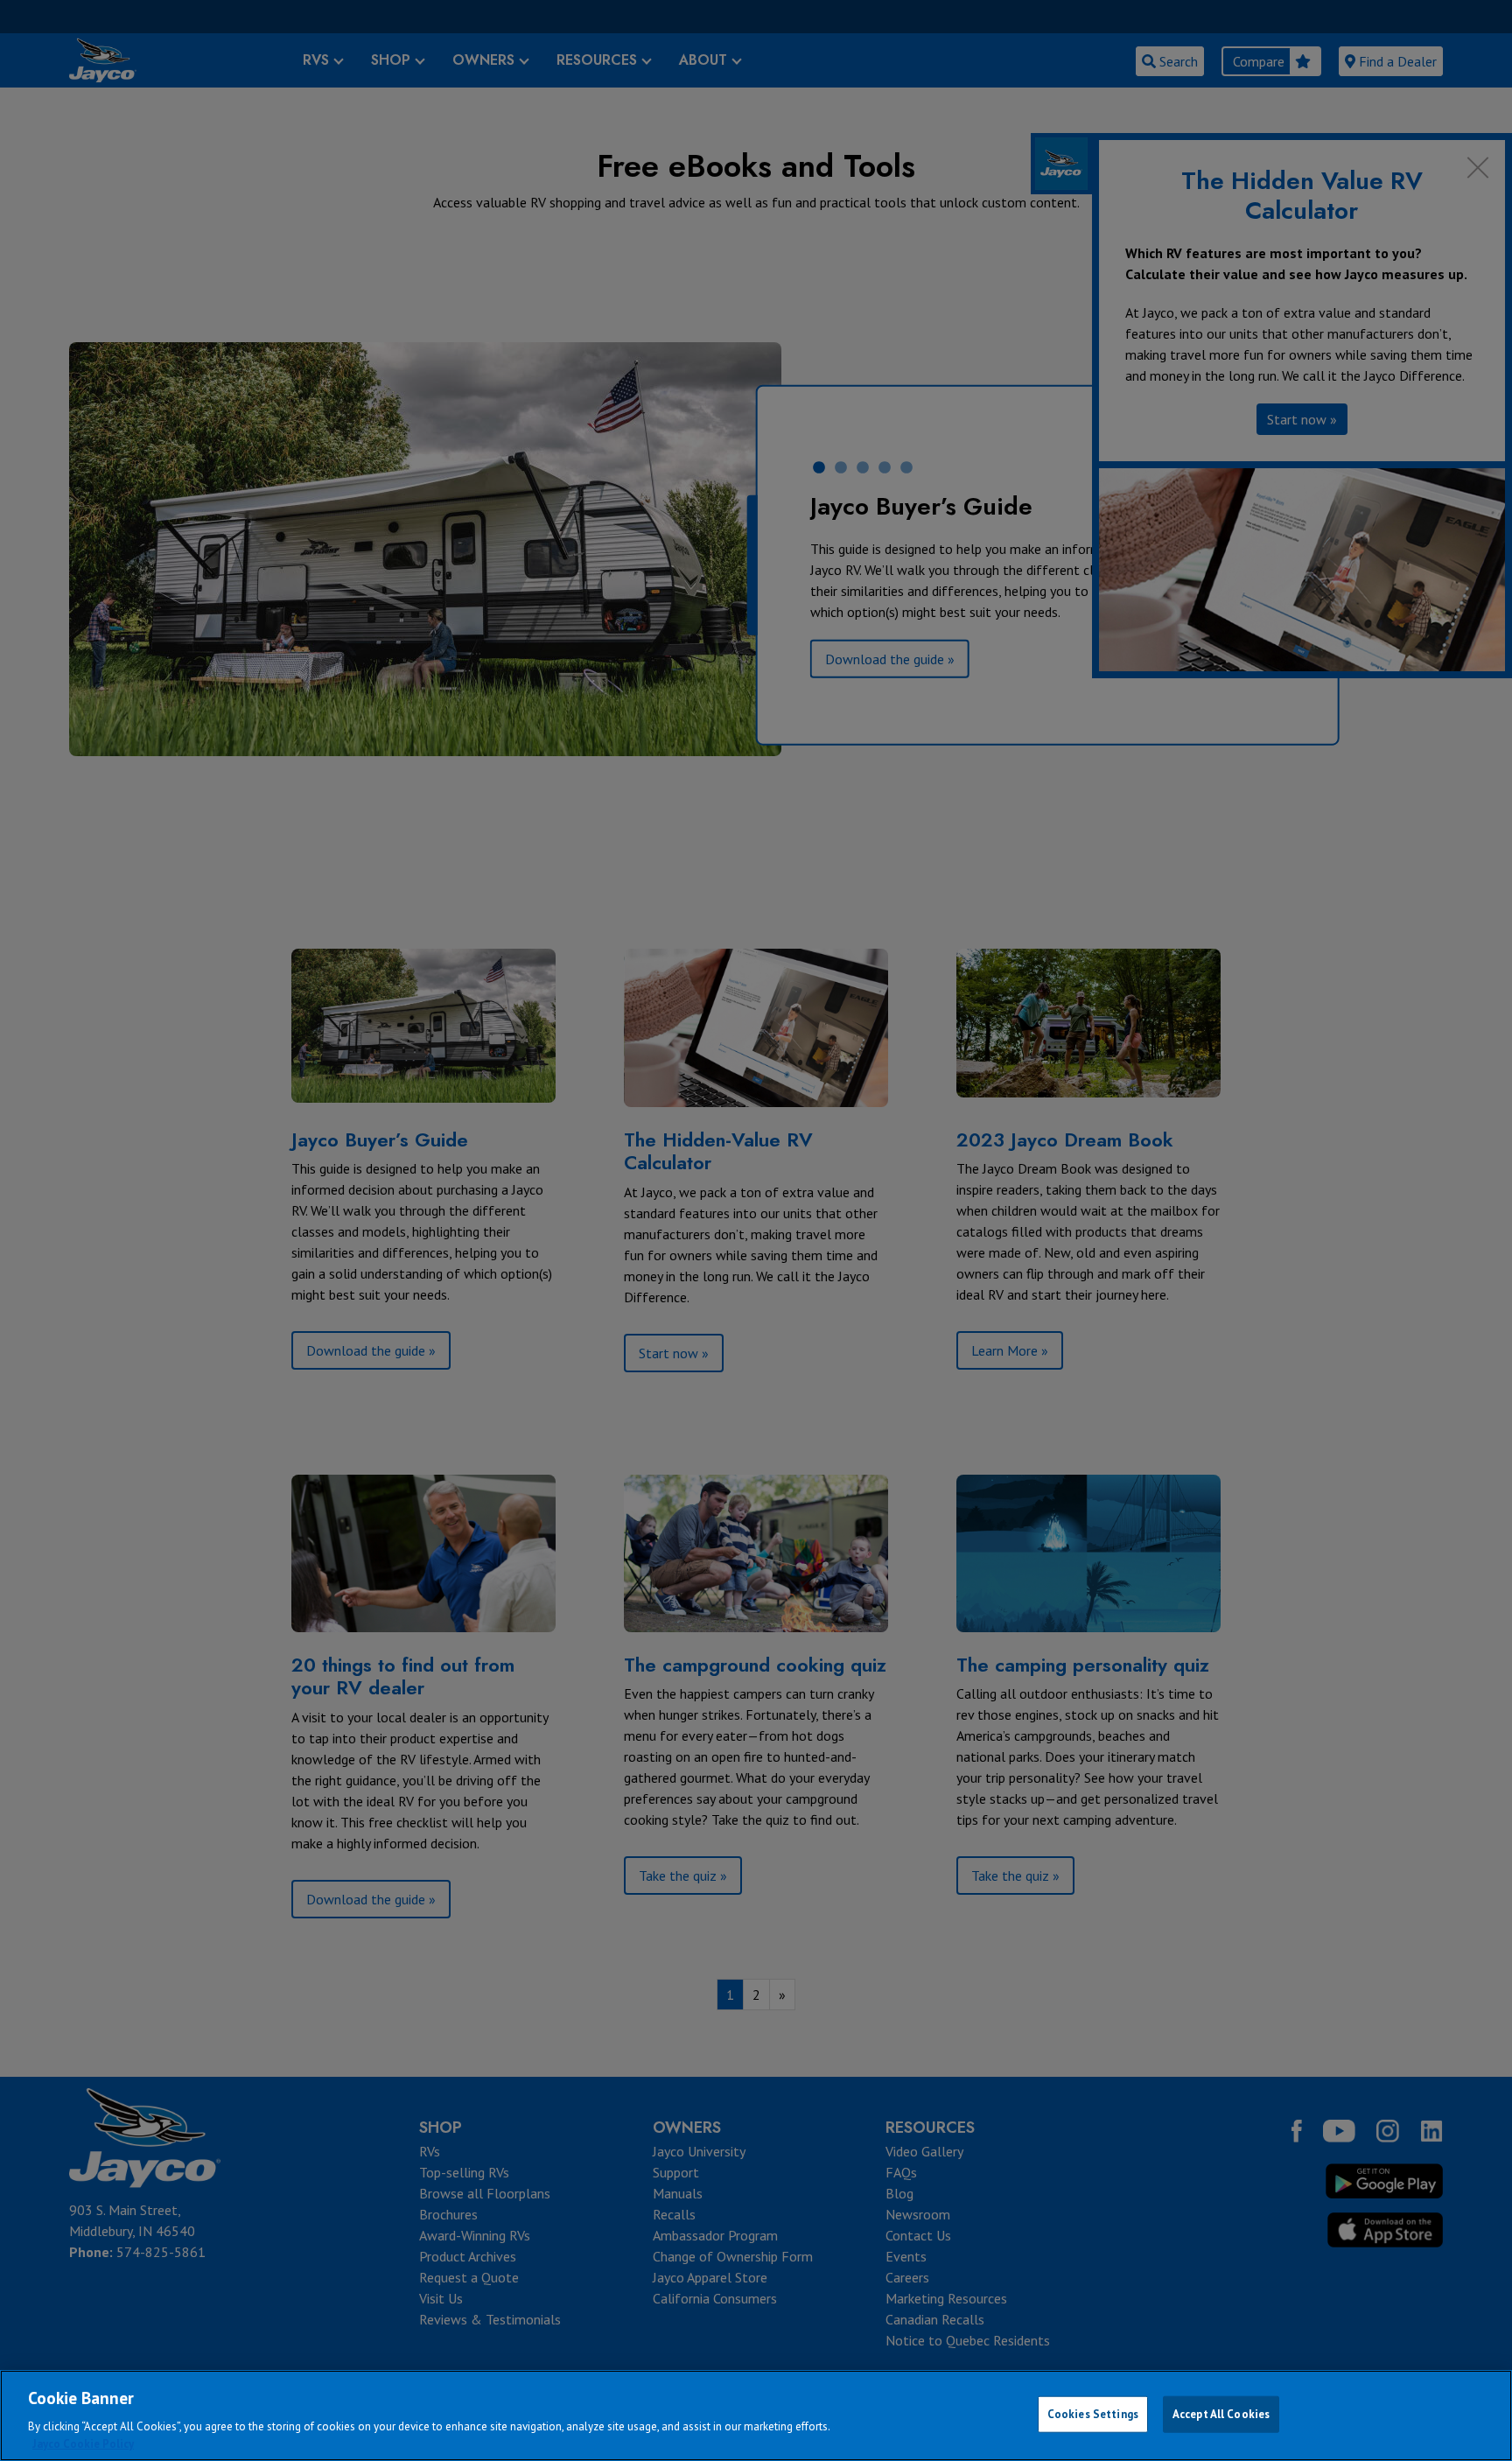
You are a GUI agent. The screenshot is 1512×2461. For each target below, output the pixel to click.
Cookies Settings (1093, 2414)
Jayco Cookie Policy (83, 2443)
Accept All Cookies (1221, 2414)
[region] (756, 2415)
